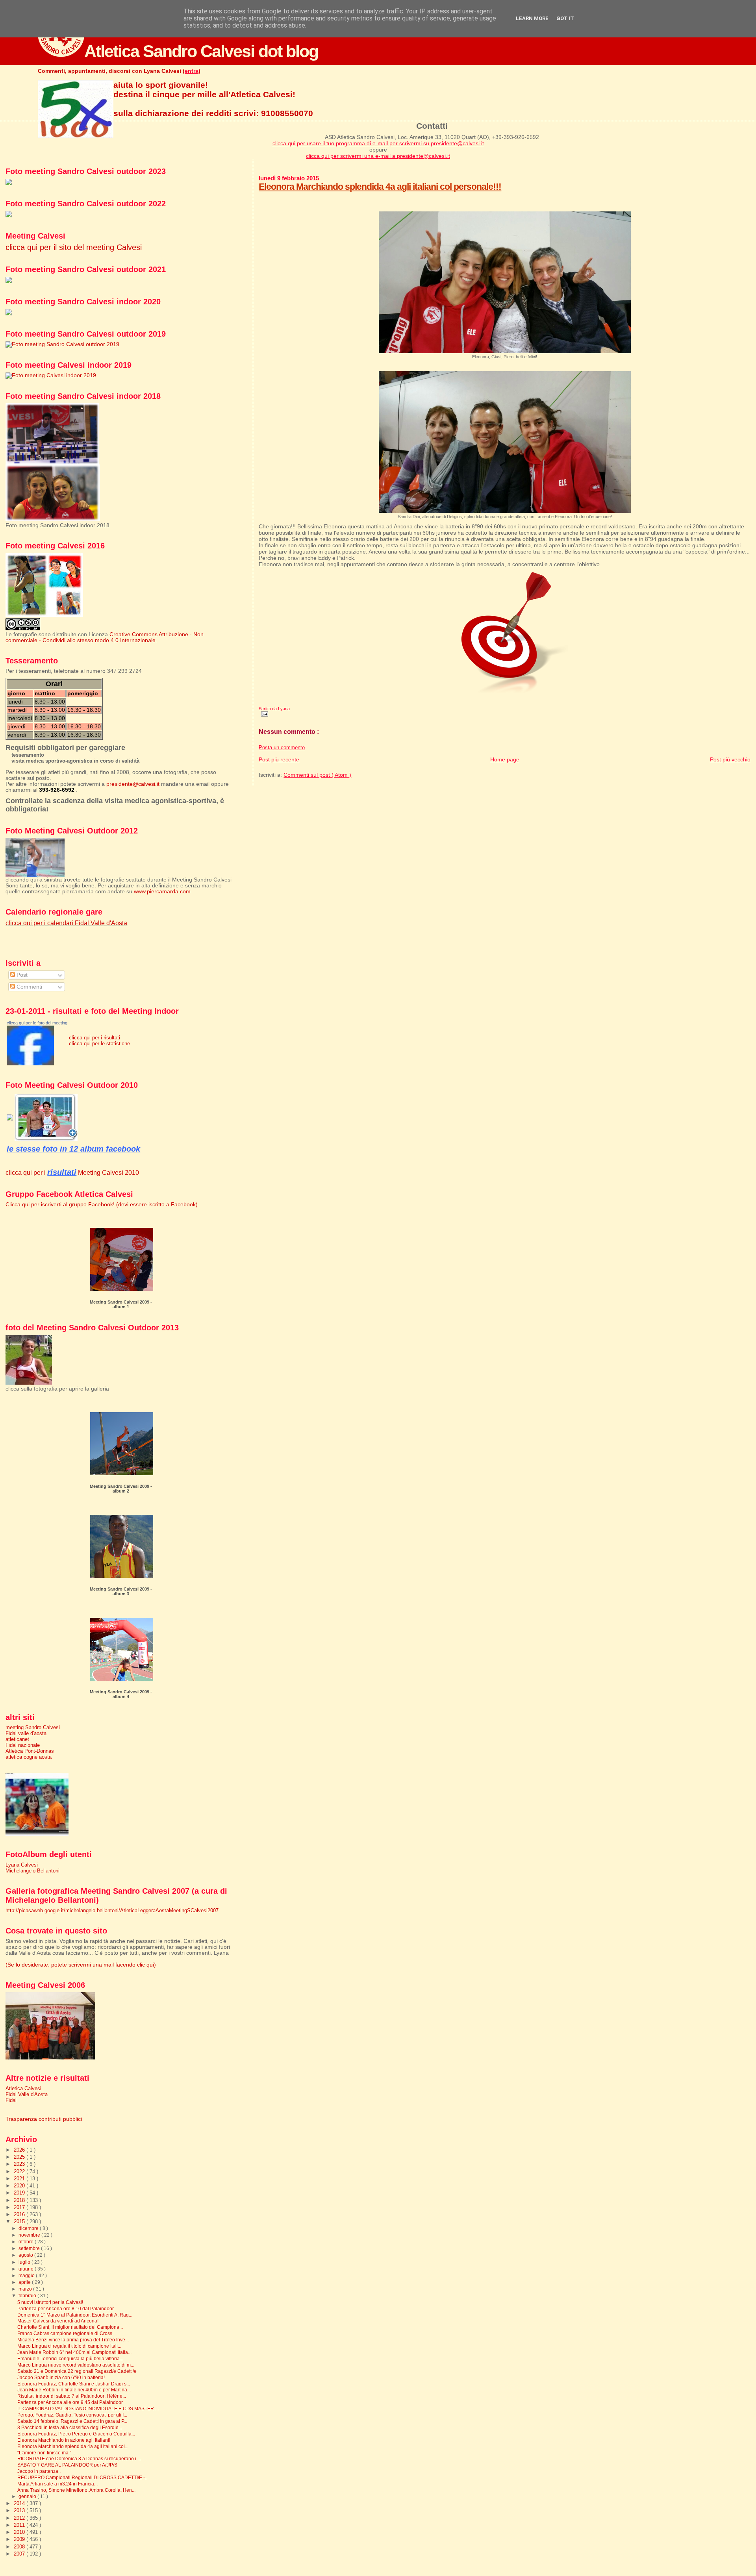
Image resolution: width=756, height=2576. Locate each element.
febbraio (28, 2296)
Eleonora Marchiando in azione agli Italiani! (64, 2440)
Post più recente (279, 759)
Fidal (11, 2100)
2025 (20, 2157)
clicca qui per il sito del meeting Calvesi (74, 247)
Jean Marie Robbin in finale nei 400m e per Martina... (74, 2390)
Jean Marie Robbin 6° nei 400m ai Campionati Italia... (74, 2352)
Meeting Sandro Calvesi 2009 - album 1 (121, 1304)
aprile (25, 2282)
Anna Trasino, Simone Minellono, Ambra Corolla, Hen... (76, 2490)
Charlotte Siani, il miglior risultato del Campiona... (70, 2327)
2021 (20, 2179)
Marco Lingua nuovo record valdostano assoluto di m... (76, 2365)
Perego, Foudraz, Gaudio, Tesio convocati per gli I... (72, 2415)
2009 (20, 2539)
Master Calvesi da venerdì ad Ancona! (58, 2321)
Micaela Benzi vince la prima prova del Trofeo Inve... (73, 2340)
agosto (26, 2255)
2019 (20, 2193)
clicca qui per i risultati (94, 1038)
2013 (20, 2510)
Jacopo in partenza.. (39, 2471)
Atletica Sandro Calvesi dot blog (201, 51)
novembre (30, 2235)
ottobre (27, 2242)
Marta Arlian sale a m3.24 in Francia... (57, 2484)
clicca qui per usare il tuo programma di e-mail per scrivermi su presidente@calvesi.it (378, 143)
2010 (20, 2532)
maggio (27, 2276)
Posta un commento (282, 748)
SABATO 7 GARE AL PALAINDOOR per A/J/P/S (67, 2465)
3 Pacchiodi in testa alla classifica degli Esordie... (70, 2427)
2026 (20, 2150)
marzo (26, 2289)
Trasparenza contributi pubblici (44, 2119)
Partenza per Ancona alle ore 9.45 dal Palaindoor (70, 2402)
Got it (565, 18)
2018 (20, 2200)
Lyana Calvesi (22, 1865)
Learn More (532, 18)
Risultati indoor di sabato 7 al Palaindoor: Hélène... (72, 2396)
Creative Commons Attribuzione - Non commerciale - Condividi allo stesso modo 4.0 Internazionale (105, 637)
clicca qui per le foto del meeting (37, 1023)
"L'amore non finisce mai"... (46, 2453)
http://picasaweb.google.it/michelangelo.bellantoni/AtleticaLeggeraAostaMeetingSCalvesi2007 (112, 1910)
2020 (20, 2186)
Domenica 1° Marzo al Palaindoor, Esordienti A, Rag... (75, 2315)
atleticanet (17, 1739)
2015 (20, 2221)
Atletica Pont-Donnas (30, 1751)
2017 (20, 2207)
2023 (20, 2164)
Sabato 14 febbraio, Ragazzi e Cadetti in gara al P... (72, 2421)
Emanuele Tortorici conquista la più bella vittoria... (70, 2358)
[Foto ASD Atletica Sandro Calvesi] (30, 1064)
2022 (20, 2171)
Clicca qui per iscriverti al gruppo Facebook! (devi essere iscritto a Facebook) (102, 1205)
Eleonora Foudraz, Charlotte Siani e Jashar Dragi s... (74, 2384)
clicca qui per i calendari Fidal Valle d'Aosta (66, 923)
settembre (30, 2248)
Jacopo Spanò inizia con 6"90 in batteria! (61, 2377)
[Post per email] (263, 713)
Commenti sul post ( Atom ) (317, 775)
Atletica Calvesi (23, 2088)
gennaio (28, 2496)
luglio (25, 2262)
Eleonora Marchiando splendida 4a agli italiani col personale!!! (380, 187)
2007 (20, 2554)
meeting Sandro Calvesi (33, 1727)
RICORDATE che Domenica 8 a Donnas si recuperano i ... (79, 2458)
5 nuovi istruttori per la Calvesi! (50, 2302)
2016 (20, 2214)
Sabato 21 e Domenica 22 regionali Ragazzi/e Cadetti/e (77, 2371)
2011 (20, 2525)
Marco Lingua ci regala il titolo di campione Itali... (69, 2346)
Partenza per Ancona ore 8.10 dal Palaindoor (66, 2308)
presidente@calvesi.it (133, 784)
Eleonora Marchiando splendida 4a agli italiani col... (73, 2446)
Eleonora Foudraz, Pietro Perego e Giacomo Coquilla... (76, 2434)
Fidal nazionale (23, 1745)
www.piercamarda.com (162, 892)
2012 (20, 2518)
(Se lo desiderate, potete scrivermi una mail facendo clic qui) (81, 1965)
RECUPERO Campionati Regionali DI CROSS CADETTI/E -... (83, 2477)
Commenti (29, 987)
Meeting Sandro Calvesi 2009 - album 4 (121, 1694)
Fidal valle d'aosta (26, 1733)
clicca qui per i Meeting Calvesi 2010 (72, 1172)
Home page (505, 759)
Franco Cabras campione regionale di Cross (65, 2333)
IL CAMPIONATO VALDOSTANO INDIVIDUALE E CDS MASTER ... (88, 2408)
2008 (20, 2547)
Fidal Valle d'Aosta (27, 2094)
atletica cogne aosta (29, 1757)
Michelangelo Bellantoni (32, 1871)
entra (192, 71)
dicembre (29, 2228)
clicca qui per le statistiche (99, 1044)
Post (21, 975)
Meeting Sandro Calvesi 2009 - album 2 (121, 1489)
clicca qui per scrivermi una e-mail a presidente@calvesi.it (378, 156)
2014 (20, 2503)
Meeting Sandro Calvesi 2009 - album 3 (121, 1591)
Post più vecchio (730, 759)
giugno (27, 2269)
